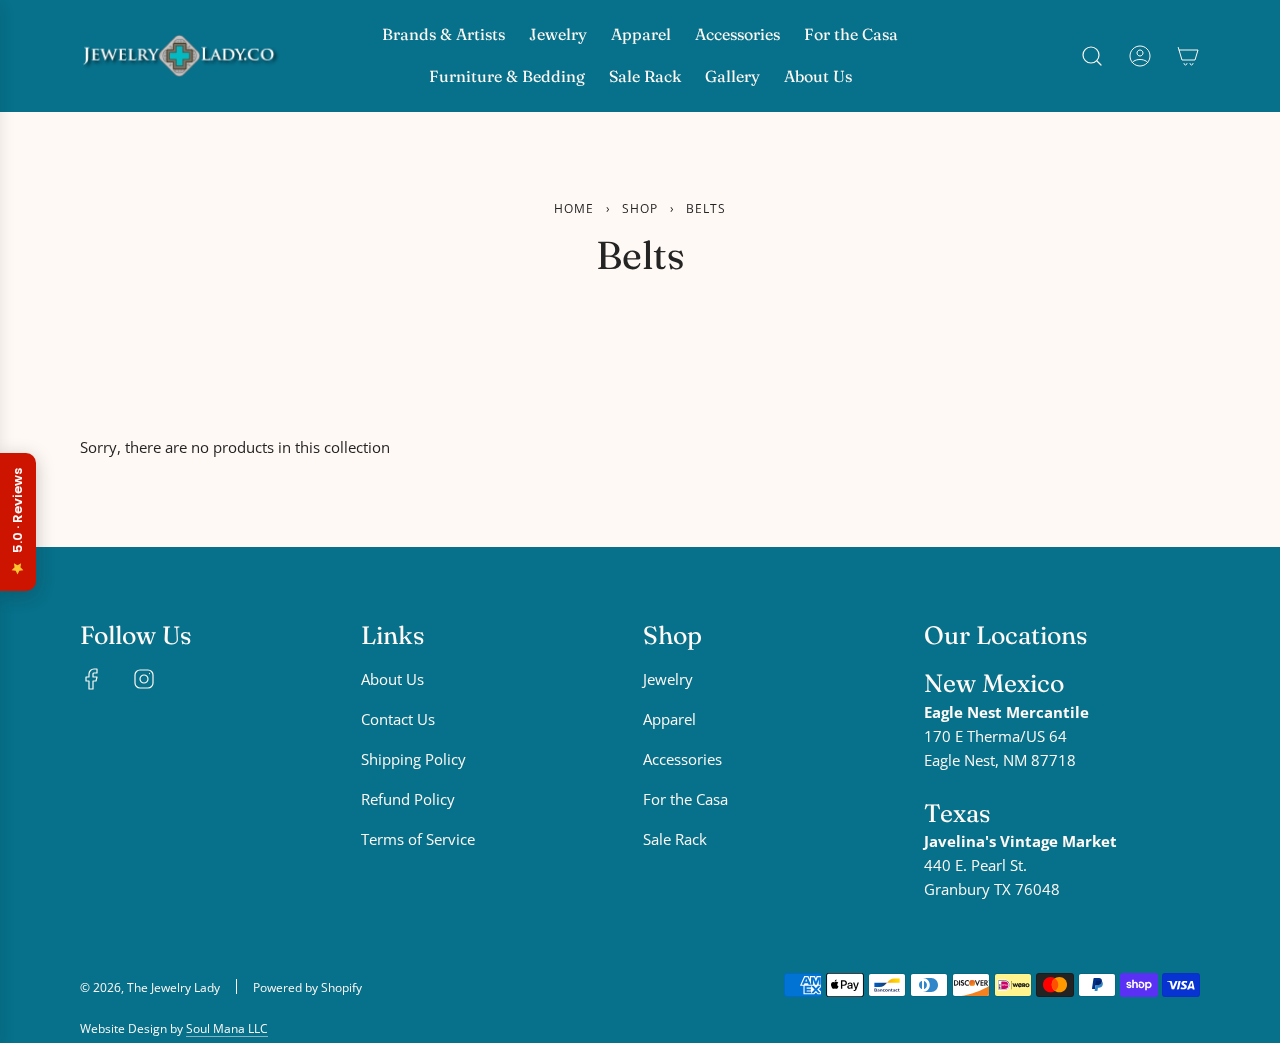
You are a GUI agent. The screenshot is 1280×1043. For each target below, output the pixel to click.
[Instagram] (144, 679)
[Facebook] (92, 679)
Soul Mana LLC (227, 1028)
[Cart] (1188, 56)
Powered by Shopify (307, 987)
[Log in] (1140, 56)
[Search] (1092, 56)
